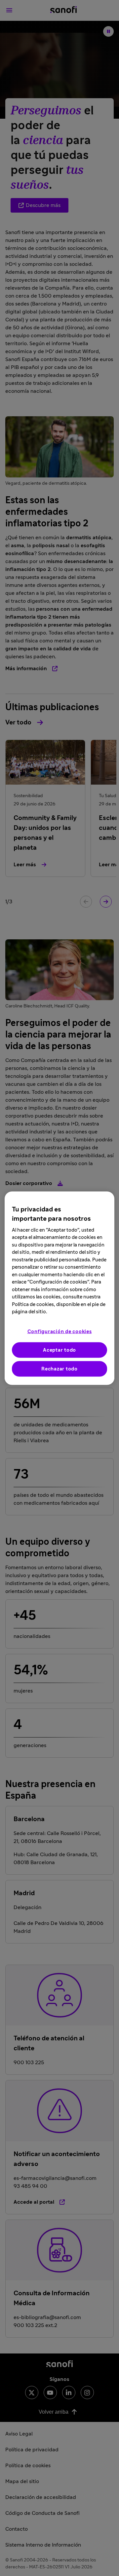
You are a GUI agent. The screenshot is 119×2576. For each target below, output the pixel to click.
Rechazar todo (59, 1369)
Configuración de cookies (60, 1331)
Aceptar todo (59, 1350)
